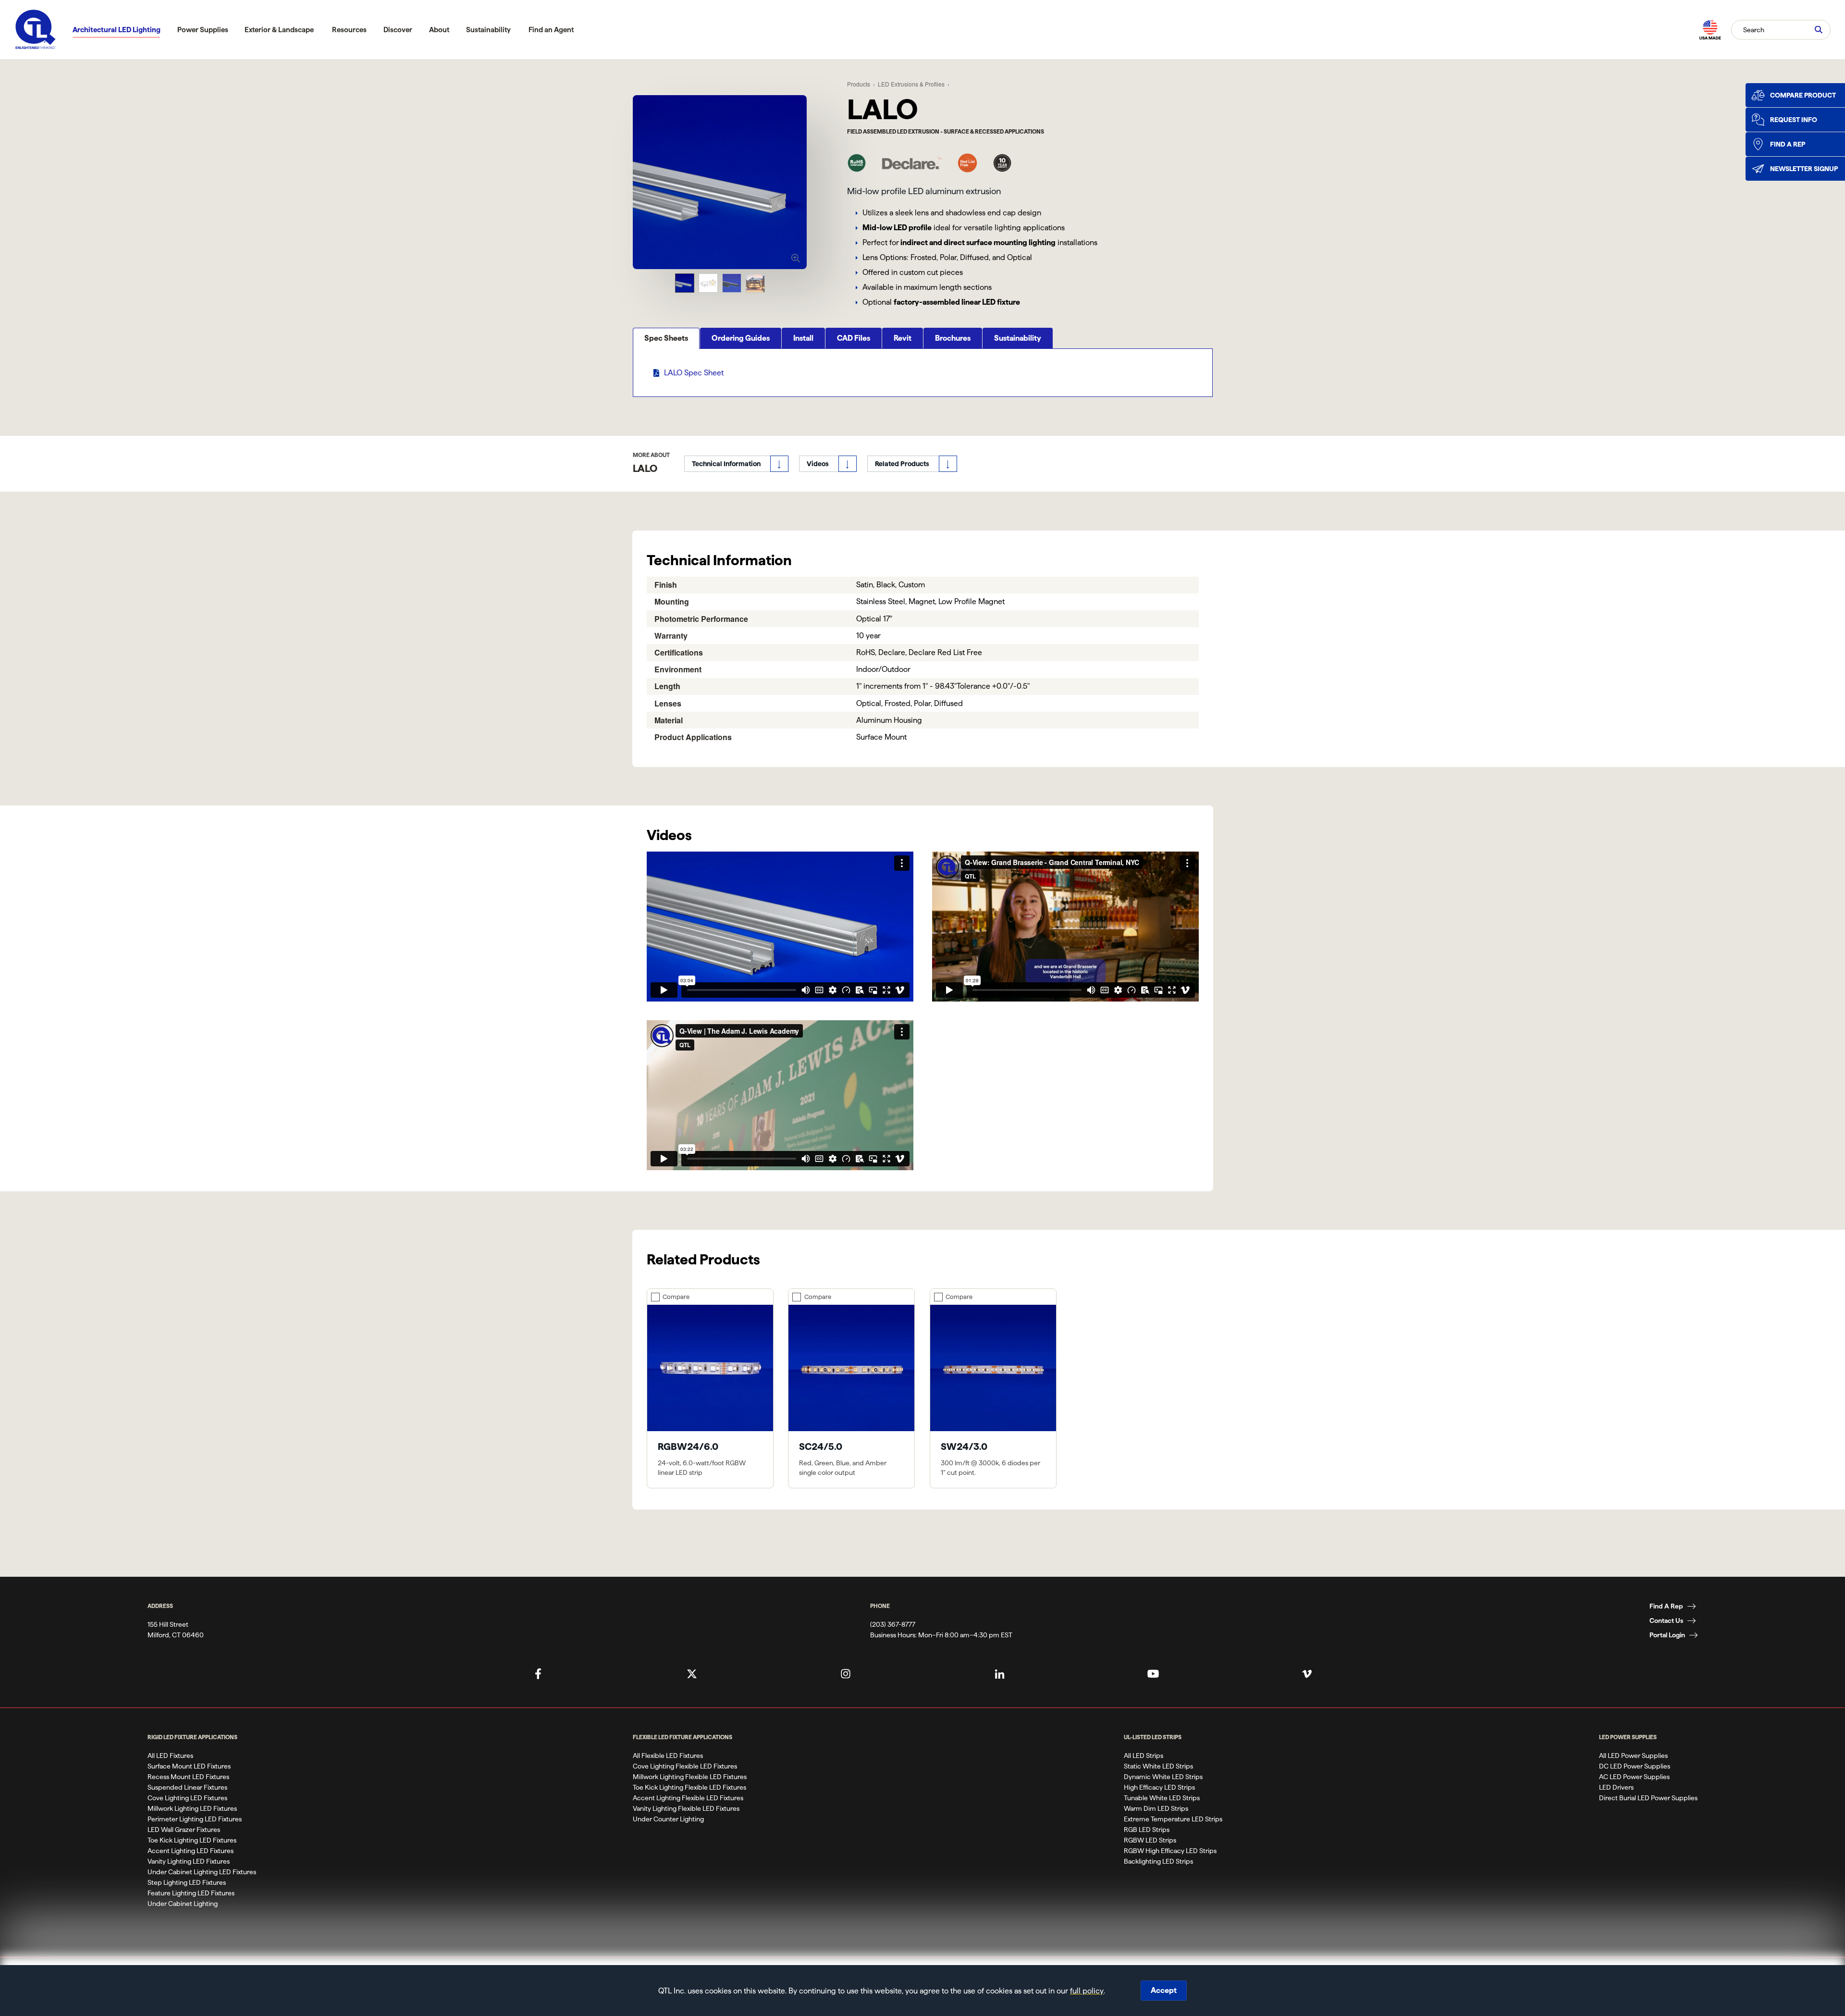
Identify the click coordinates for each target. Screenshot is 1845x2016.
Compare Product (1803, 95)
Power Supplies (203, 30)
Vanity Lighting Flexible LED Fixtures (686, 1808)
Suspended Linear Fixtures (187, 1787)
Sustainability (488, 30)
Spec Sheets (666, 338)
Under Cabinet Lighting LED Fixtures (202, 1872)
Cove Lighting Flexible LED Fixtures (685, 1766)
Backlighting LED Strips (1158, 1861)
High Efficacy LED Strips (1159, 1787)
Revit (903, 338)
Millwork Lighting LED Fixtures (192, 1808)
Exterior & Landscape (279, 30)
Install (803, 338)
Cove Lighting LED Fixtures (187, 1798)
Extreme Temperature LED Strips (1173, 1819)
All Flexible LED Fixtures (668, 1756)
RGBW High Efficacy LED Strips (1170, 1851)
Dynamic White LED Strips (1163, 1777)
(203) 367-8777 (893, 1624)
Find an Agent (551, 30)
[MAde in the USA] (1710, 30)
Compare (676, 1297)
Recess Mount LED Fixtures (188, 1777)
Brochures (953, 338)
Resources (349, 30)
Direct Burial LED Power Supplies (1648, 1798)
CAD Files (854, 338)
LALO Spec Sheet (694, 373)
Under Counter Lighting (668, 1819)
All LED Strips (1144, 1756)
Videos (818, 464)
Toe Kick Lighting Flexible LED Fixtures (689, 1787)
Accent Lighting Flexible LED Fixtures (688, 1798)
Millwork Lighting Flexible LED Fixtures (690, 1777)
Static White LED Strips (1158, 1766)
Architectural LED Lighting (117, 30)
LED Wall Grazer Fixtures (184, 1830)
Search (1754, 29)
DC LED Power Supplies (1635, 1766)
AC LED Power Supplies (1634, 1777)
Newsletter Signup (1804, 169)
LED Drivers (1616, 1787)
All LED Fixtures (170, 1756)
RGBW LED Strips (1150, 1840)
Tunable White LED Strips (1162, 1798)
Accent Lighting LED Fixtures (191, 1851)
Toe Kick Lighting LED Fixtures (192, 1840)
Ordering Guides (741, 338)
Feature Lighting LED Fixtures (191, 1893)
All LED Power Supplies (1633, 1756)
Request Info (1794, 120)
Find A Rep (1666, 1606)
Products (859, 84)
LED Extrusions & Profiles (911, 84)
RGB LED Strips (1147, 1830)
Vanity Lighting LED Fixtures (189, 1861)
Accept (1164, 1990)
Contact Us (1666, 1620)
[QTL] (36, 30)
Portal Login (1667, 1635)
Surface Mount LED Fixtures (189, 1766)
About (439, 30)
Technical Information (726, 464)
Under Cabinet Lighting (183, 1904)
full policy (1087, 1991)
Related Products (902, 464)
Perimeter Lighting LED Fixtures (195, 1819)
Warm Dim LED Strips (1156, 1808)
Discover (398, 30)
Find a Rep (1788, 144)
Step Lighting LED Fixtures (187, 1882)
